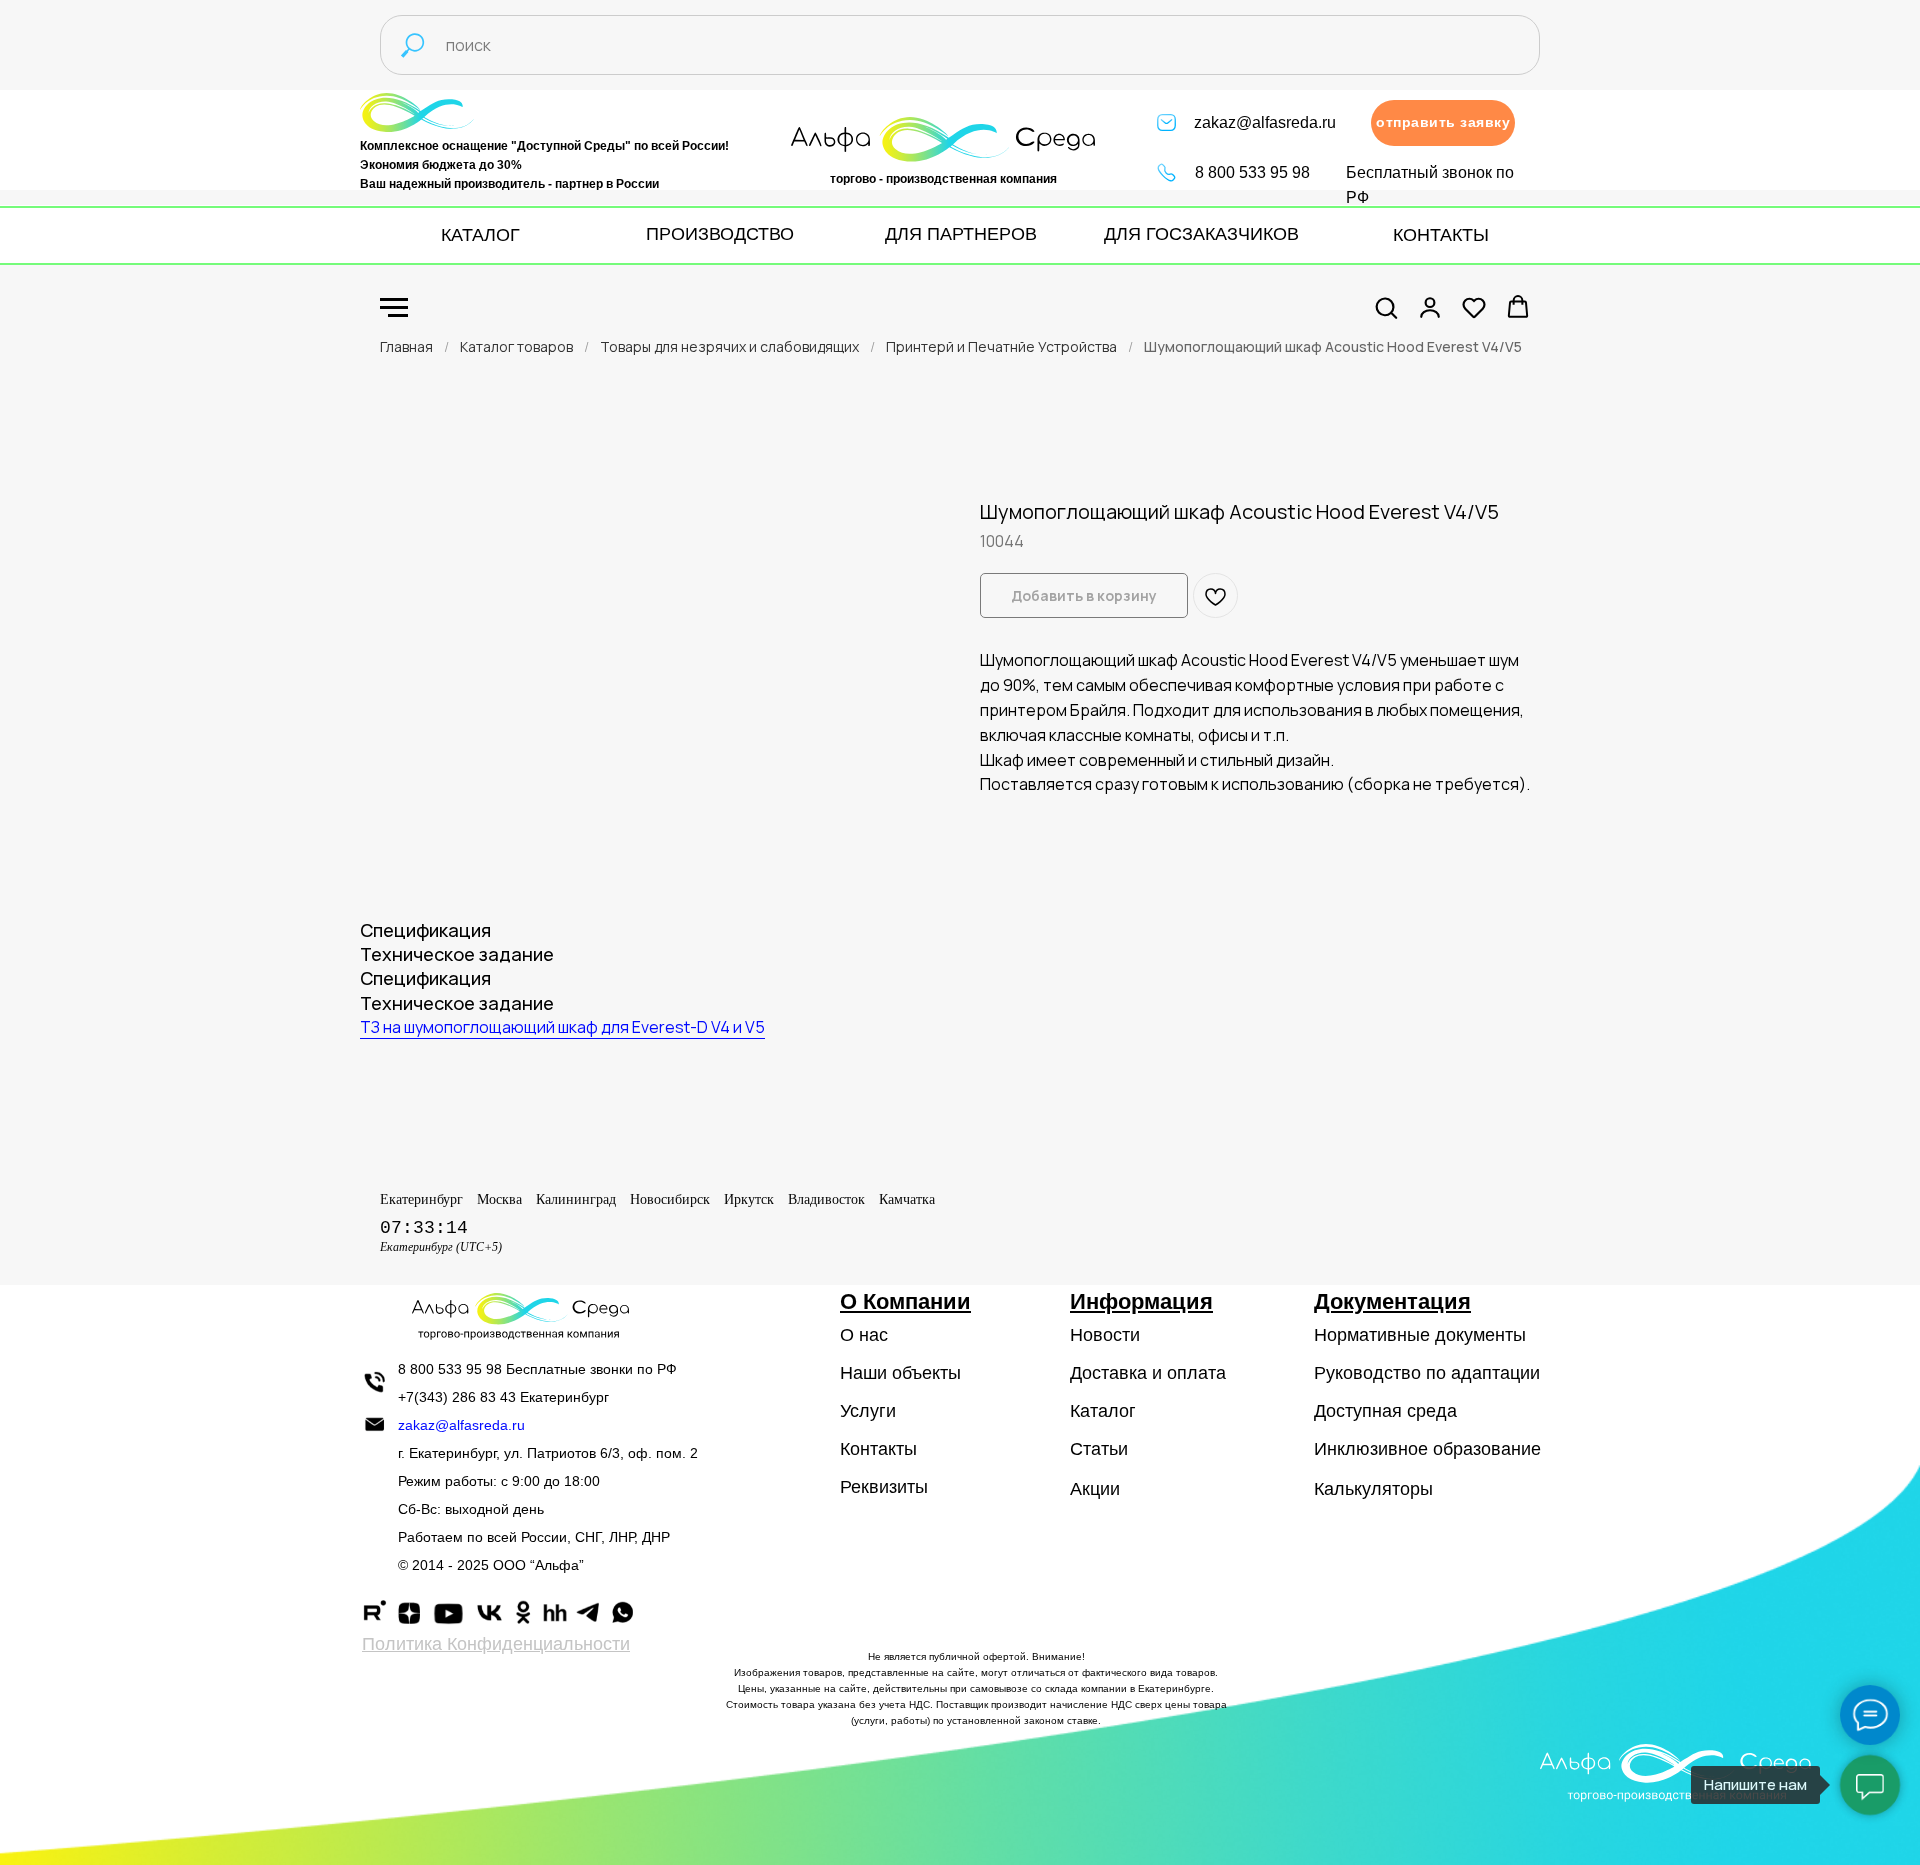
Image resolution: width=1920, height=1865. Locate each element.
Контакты (878, 1449)
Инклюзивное (1371, 1449)
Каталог (1103, 1411)
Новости (1105, 1335)
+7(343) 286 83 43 (457, 1397)
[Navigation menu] (394, 308)
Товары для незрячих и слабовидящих (729, 346)
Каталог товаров (516, 346)
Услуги (868, 1411)
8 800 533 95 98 (1252, 172)
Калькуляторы (1373, 1489)
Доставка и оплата (1148, 1373)
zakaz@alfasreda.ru (1265, 122)
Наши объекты (900, 1373)
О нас (864, 1335)
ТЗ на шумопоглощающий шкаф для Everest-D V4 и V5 (562, 1027)
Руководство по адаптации (1427, 1373)
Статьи (1099, 1449)
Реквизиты (884, 1487)
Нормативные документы (1420, 1335)
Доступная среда (1385, 1411)
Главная (406, 346)
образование (1487, 1449)
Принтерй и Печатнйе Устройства (1001, 346)
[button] (1443, 123)
